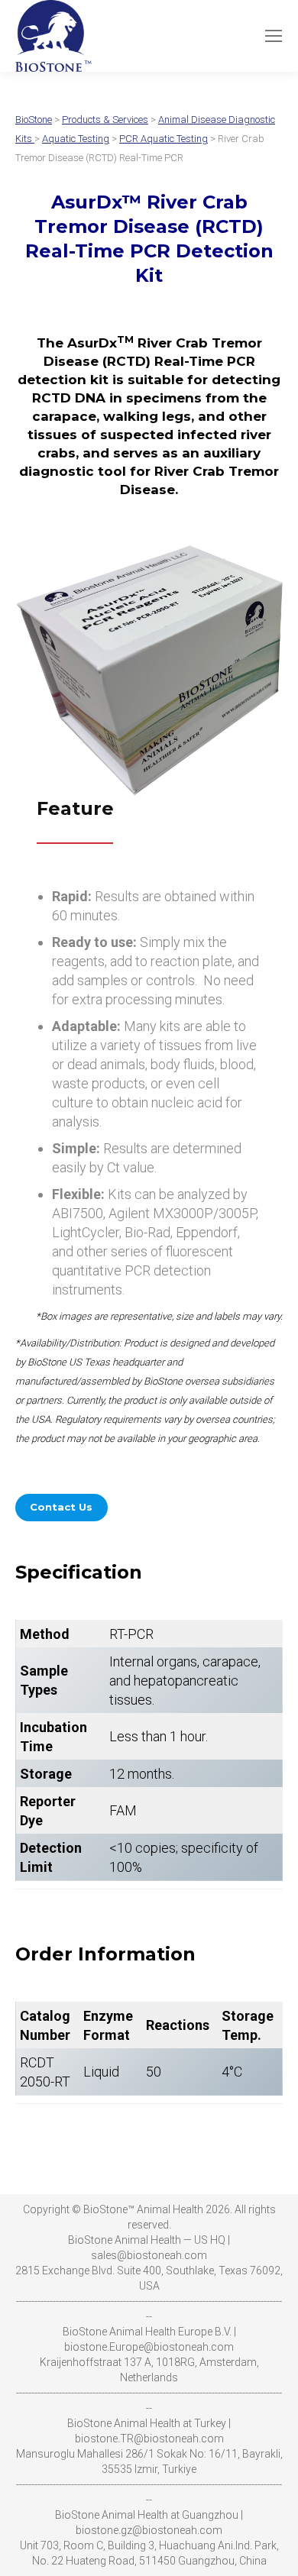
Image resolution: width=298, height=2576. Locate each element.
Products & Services (105, 120)
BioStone (34, 120)
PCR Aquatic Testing (164, 139)
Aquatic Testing (76, 139)
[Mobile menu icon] (274, 36)
